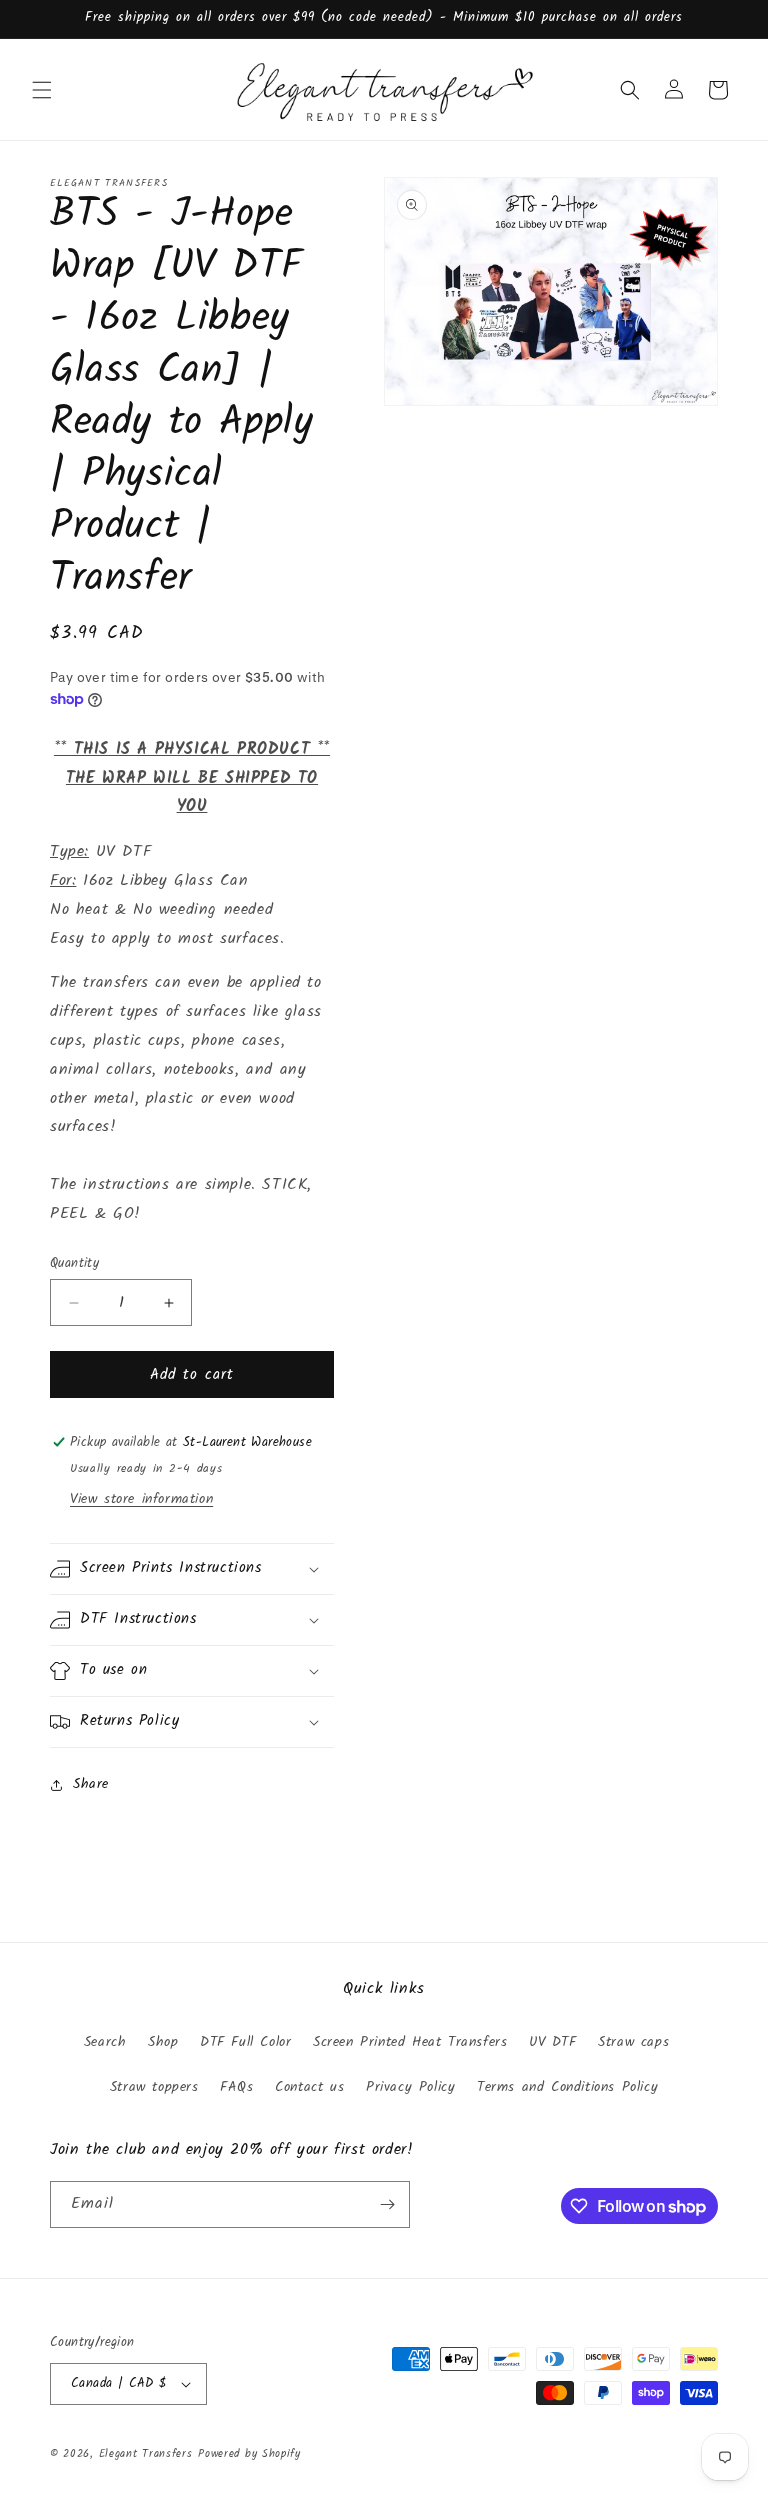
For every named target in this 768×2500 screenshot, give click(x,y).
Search (105, 2042)
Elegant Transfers (146, 2454)
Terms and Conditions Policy (567, 2087)
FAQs (236, 2087)
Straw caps (633, 2042)
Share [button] (91, 1784)
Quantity (74, 1264)
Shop (163, 2042)
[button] (42, 90)
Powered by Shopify (249, 2454)
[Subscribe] (387, 2204)
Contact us (309, 2087)
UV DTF (553, 2042)
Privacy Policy (410, 2087)
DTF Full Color (245, 2042)
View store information (141, 1499)
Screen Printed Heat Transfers (410, 2042)
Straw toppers (154, 2087)
